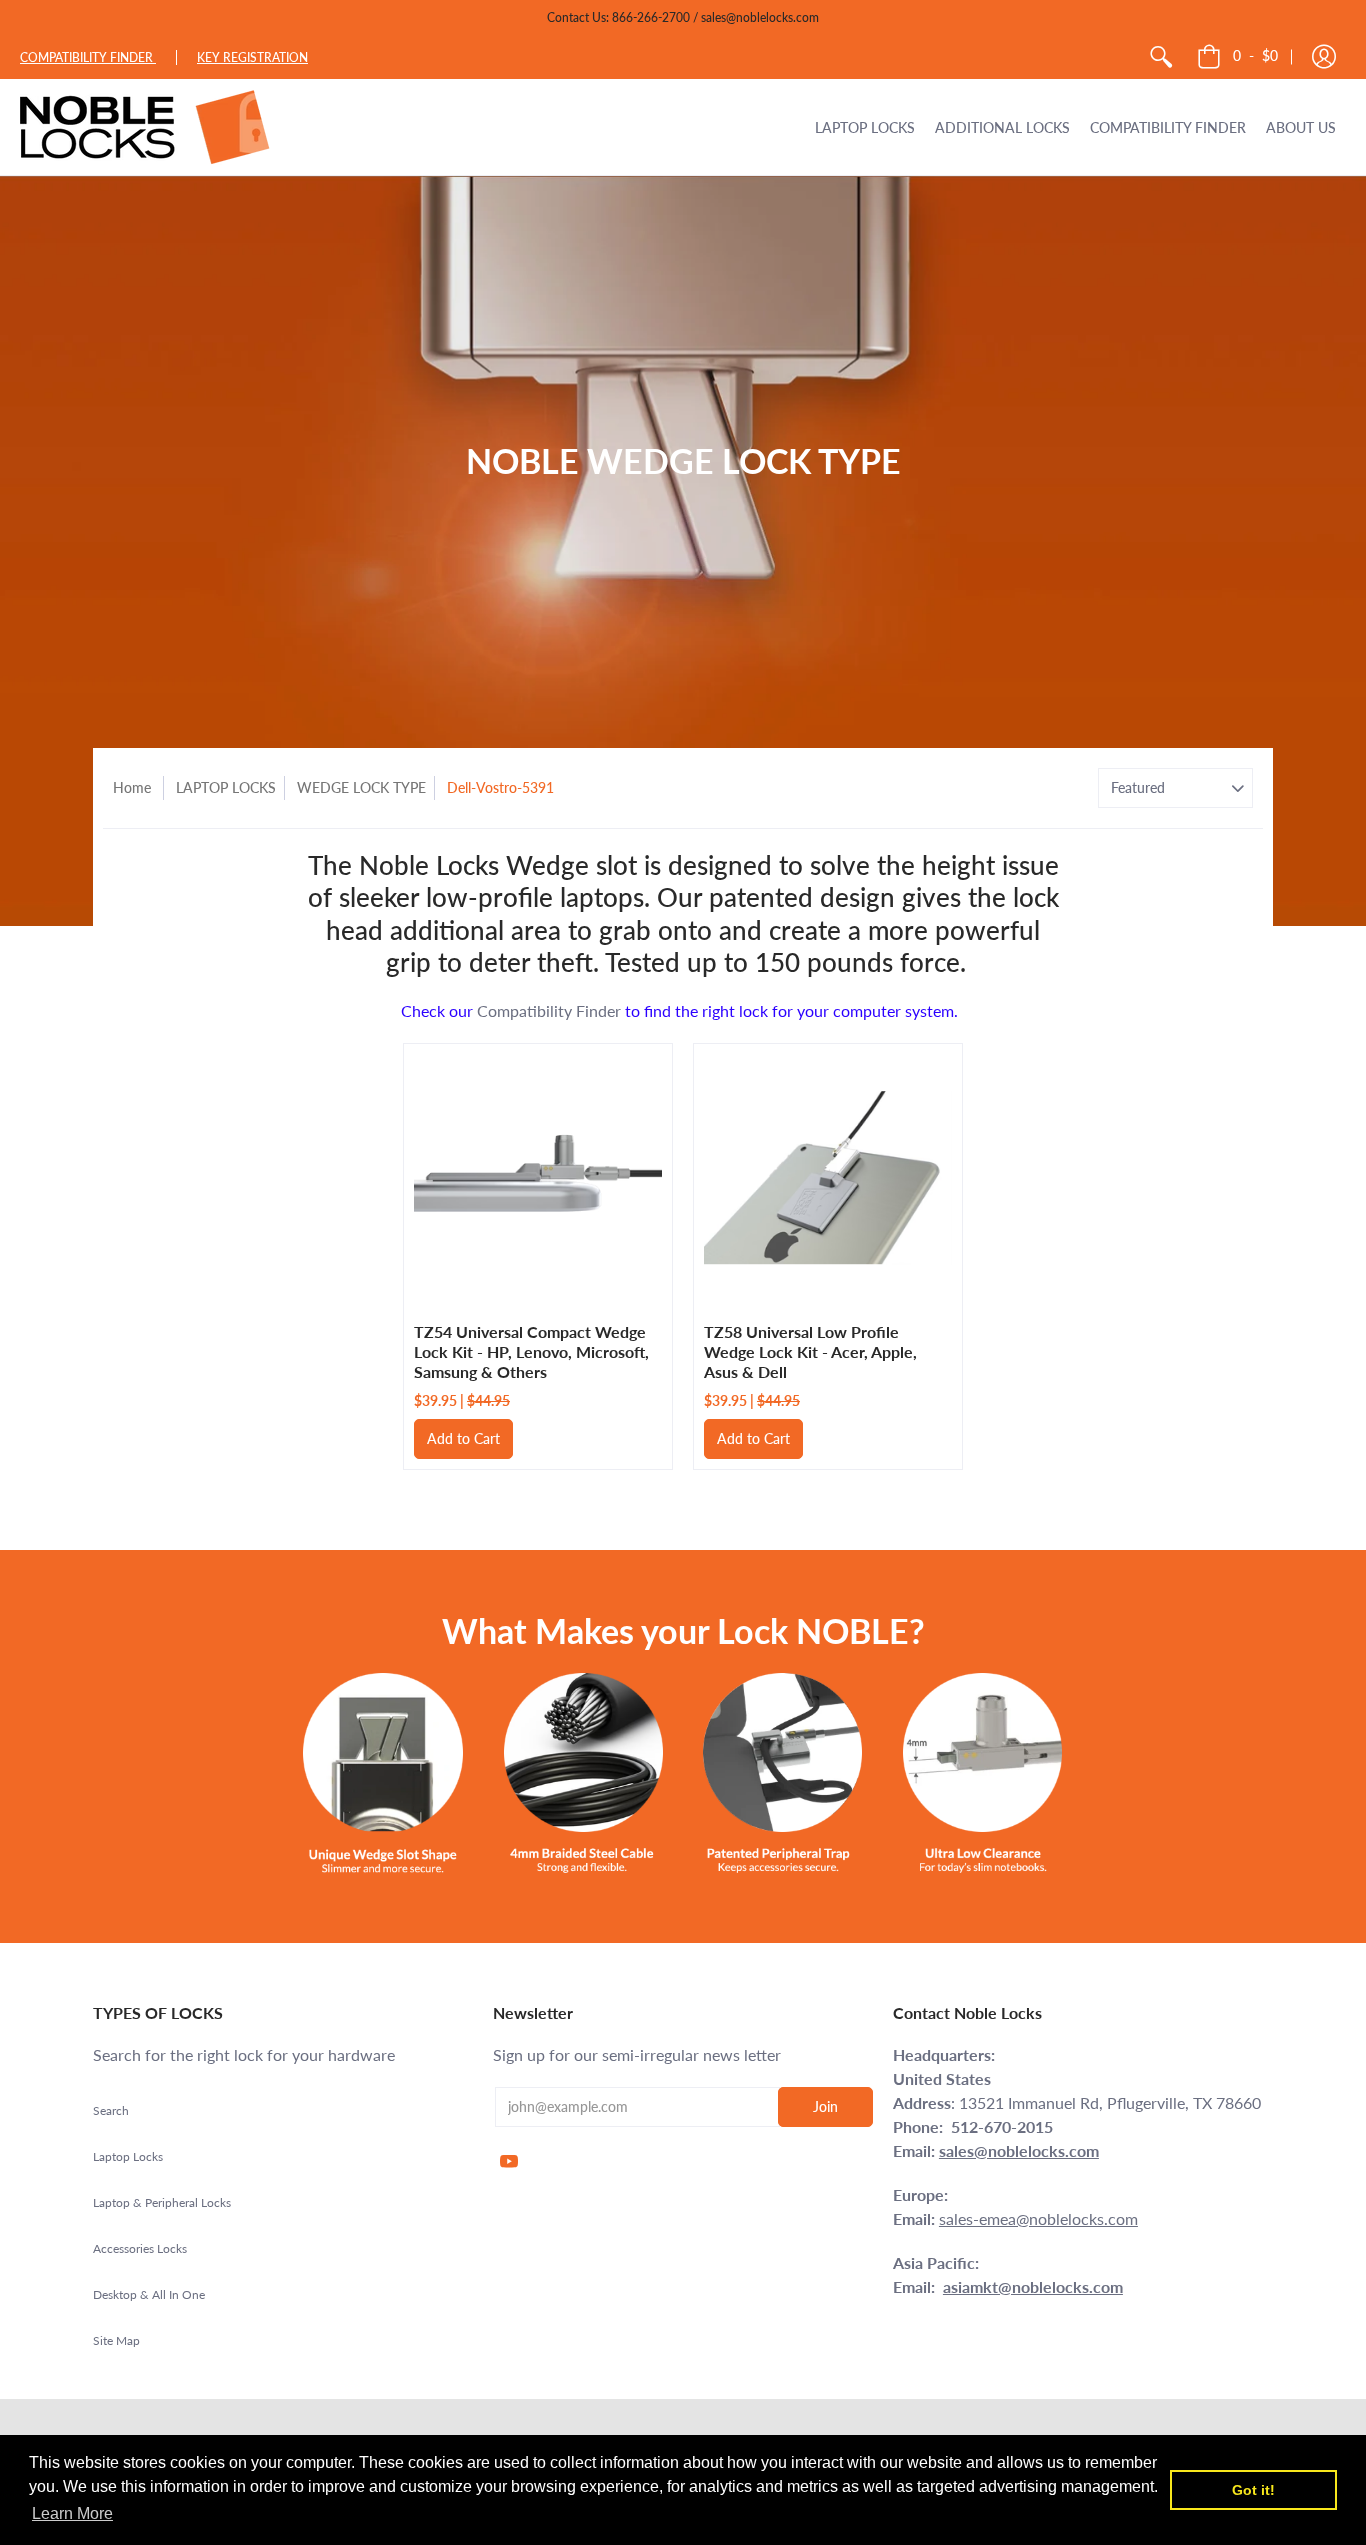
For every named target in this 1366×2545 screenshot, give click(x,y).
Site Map (116, 2340)
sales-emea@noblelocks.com (1038, 2218)
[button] (1324, 57)
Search (111, 2110)
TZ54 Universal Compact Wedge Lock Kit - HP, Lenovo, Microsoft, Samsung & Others (531, 1351)
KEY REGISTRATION (252, 57)
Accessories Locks (140, 2248)
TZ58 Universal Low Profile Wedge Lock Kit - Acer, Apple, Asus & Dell (810, 1351)
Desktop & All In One (149, 2294)
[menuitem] (1161, 57)
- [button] (1255, 55)
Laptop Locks (128, 2156)
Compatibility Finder (549, 1010)
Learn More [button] (72, 2513)
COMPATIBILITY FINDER (88, 57)
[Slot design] (383, 1773)
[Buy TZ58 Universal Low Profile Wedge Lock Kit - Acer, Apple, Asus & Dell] (828, 1178)
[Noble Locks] (145, 127)
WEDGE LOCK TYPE (361, 787)
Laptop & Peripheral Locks (162, 2202)
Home (132, 787)
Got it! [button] (1253, 2490)
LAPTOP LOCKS (226, 787)
